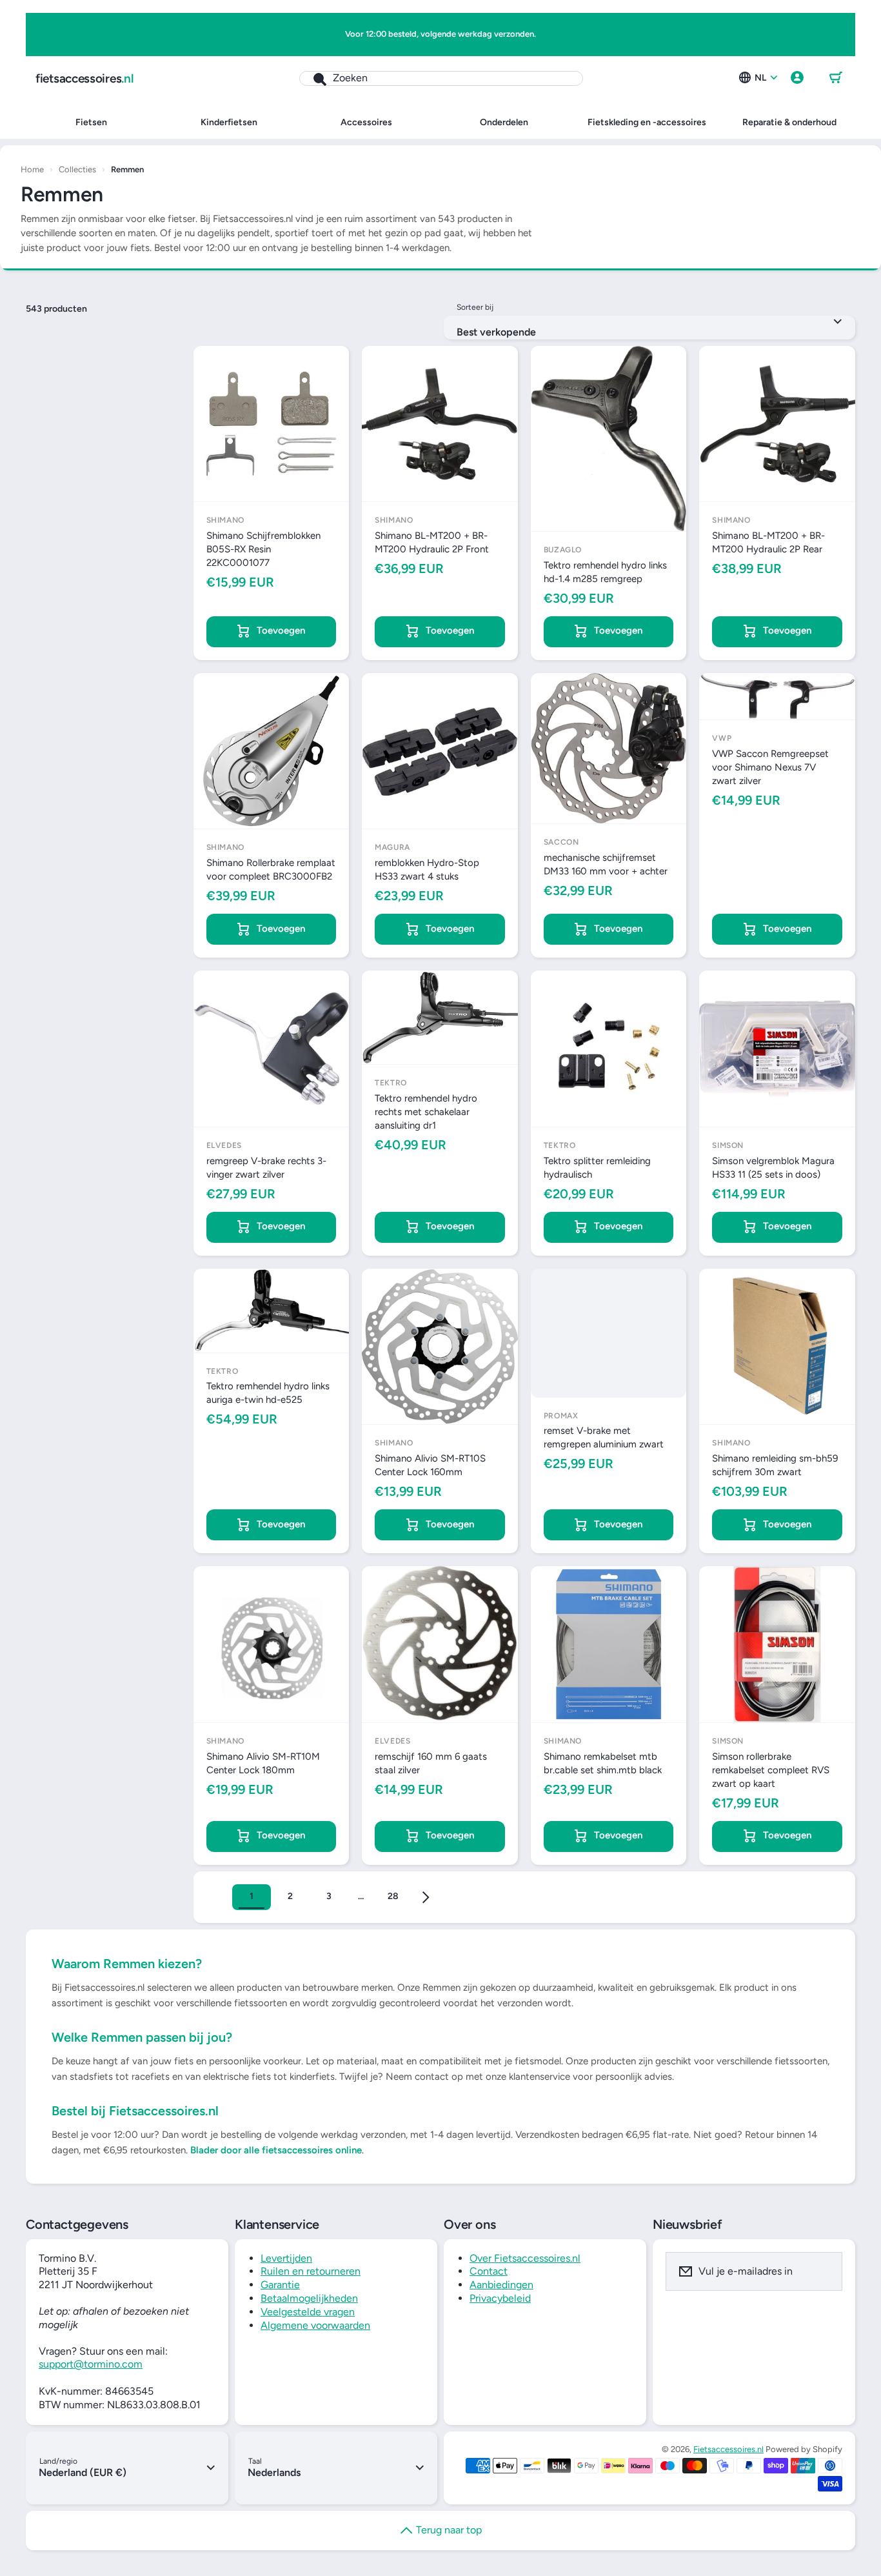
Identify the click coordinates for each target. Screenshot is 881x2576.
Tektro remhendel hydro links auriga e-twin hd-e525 (268, 1393)
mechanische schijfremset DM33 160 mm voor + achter (606, 864)
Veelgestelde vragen (308, 2312)
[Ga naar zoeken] (313, 78)
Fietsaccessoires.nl (728, 2449)
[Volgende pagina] (426, 1897)
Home (32, 169)
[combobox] (441, 78)
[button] (836, 78)
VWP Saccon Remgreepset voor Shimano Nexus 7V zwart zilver (770, 767)
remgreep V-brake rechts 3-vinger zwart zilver (266, 1168)
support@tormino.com (91, 2364)
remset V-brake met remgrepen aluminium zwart (604, 1437)
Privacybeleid (500, 2298)
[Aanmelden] (824, 2271)
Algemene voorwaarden (315, 2325)
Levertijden (286, 2258)
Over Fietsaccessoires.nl (525, 2258)
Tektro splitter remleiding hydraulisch (597, 1168)
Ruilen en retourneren (311, 2271)
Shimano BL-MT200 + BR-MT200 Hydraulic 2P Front (432, 542)
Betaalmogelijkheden (309, 2298)
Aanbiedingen (501, 2285)
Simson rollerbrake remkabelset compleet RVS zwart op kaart (771, 1770)
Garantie (280, 2285)
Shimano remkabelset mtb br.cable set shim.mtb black (603, 1763)
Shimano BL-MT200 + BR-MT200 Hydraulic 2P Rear (768, 542)
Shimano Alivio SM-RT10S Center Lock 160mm (430, 1465)
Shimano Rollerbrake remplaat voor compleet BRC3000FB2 (271, 870)
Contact (489, 2271)
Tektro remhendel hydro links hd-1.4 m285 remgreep (605, 572)
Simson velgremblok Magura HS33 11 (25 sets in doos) (773, 1168)
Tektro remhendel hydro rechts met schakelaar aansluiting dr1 (426, 1112)
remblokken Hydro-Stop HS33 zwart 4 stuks (427, 870)
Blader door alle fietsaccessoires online (276, 2150)
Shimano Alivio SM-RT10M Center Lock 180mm (263, 1763)
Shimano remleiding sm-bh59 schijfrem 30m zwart (775, 1465)
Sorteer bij (475, 307)
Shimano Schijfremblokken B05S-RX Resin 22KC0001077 (263, 549)
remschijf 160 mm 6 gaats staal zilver (431, 1763)
